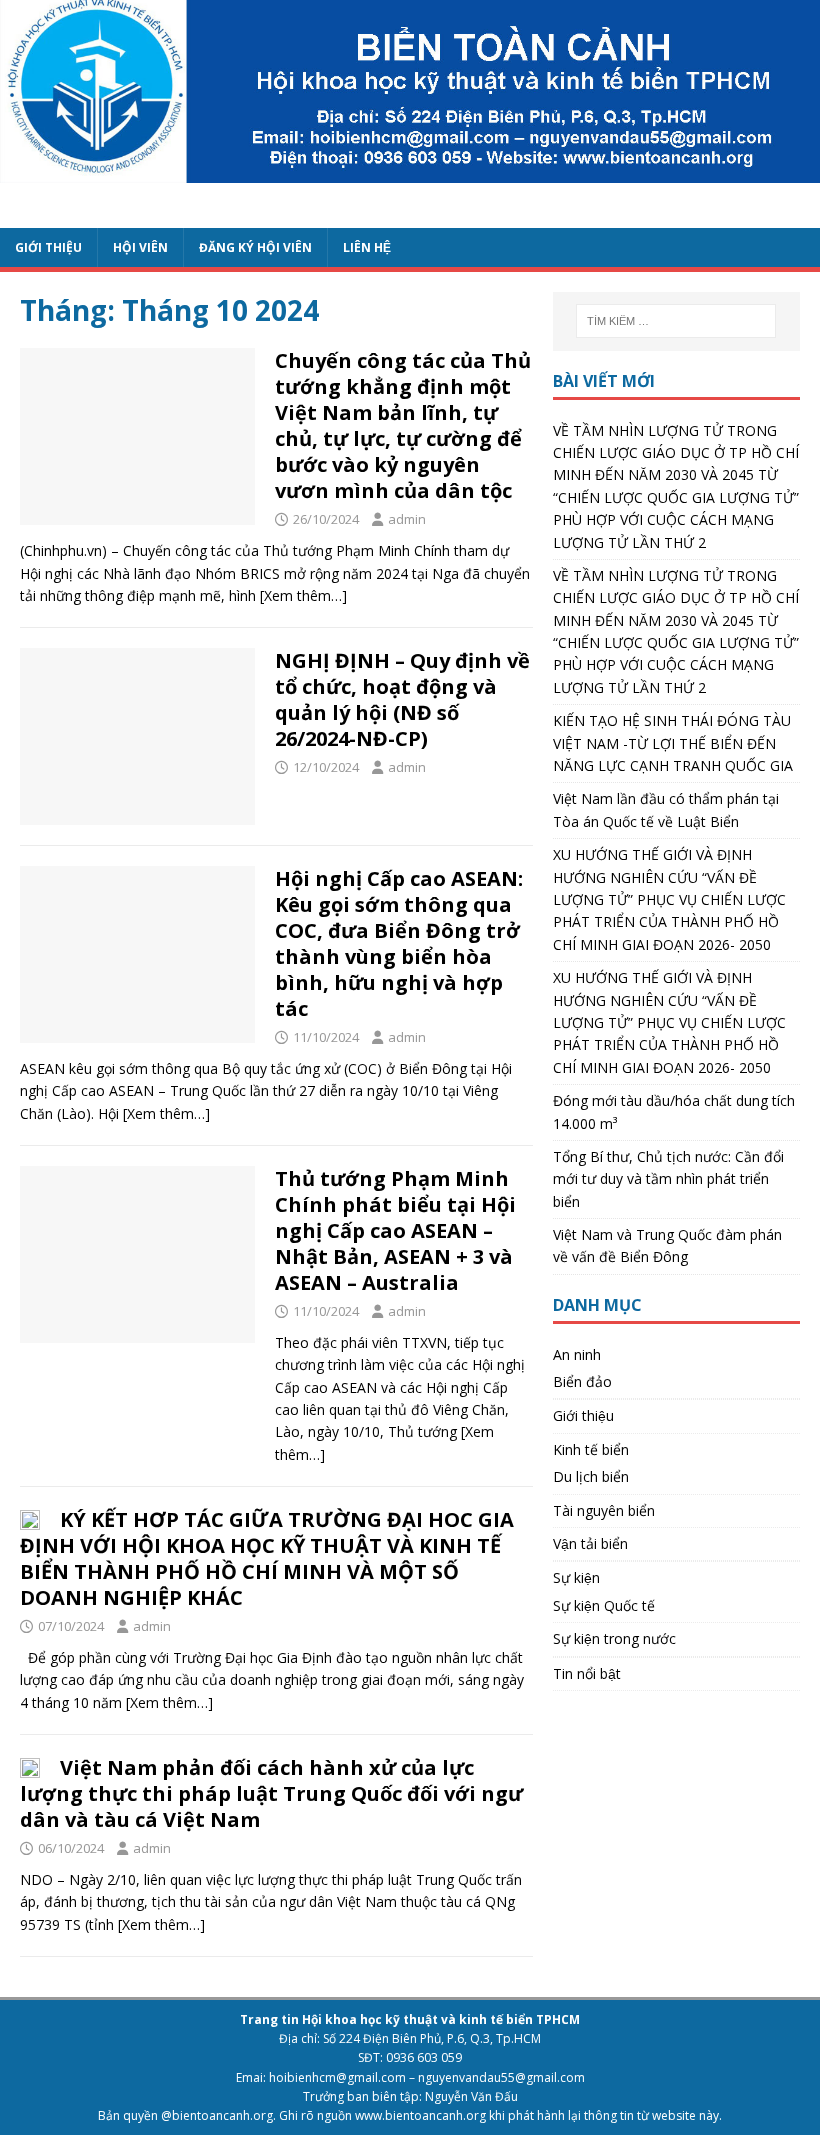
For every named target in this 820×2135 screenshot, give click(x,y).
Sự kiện (576, 1577)
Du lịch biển (591, 1476)
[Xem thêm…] (303, 595)
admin (407, 519)
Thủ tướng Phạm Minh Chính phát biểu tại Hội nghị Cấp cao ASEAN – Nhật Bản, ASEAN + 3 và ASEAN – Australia (395, 1230)
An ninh (577, 1354)
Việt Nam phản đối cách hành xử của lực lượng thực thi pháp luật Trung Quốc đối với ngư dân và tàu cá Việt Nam (271, 1793)
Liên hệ (367, 247)
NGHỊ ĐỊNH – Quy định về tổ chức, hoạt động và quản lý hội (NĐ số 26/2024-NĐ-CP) (402, 699)
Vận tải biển (590, 1543)
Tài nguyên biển (604, 1510)
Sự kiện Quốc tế (604, 1605)
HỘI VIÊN (140, 247)
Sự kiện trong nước (614, 1638)
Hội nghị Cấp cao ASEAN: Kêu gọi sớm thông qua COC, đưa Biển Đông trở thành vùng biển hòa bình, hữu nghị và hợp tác (399, 943)
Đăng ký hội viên (255, 247)
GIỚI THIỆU (48, 247)
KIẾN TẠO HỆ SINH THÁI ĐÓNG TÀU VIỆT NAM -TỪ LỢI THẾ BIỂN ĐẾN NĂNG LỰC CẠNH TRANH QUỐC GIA (673, 743)
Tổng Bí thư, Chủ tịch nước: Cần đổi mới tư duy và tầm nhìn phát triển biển (668, 1179)
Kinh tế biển (591, 1449)
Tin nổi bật (587, 1673)
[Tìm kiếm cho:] (676, 321)
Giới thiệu (583, 1415)
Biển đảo (582, 1381)
